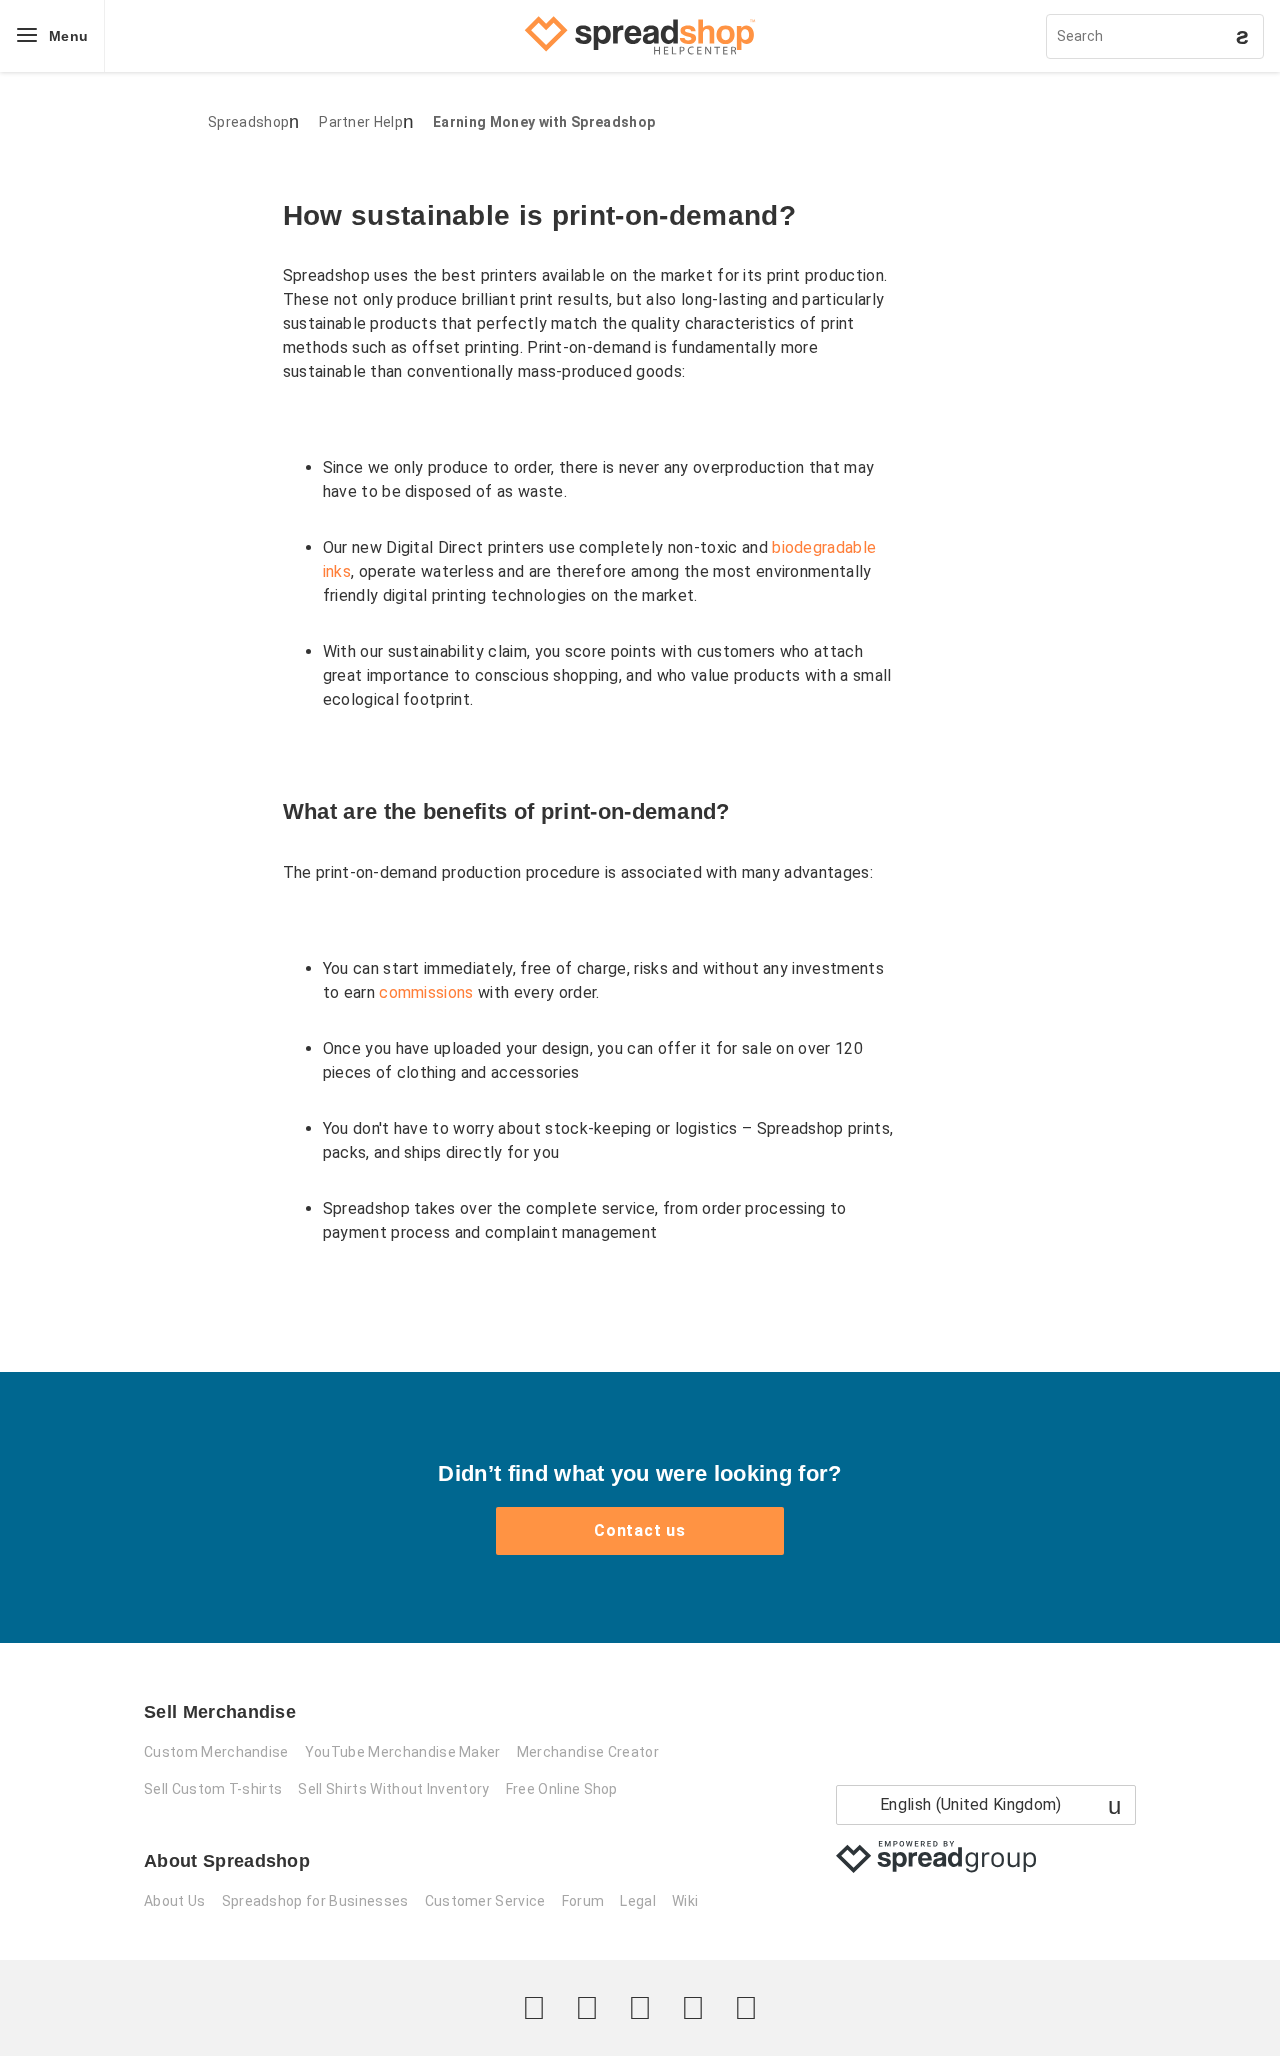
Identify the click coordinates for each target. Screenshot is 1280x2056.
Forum (583, 1901)
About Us (175, 1901)
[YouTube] (746, 2008)
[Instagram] (640, 2008)
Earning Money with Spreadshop (544, 122)
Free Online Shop (562, 1789)
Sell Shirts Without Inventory (393, 1789)
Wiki (685, 1901)
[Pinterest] (693, 2008)
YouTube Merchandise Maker (403, 1752)
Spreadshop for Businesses (315, 1901)
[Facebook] (587, 2008)
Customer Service (485, 1901)
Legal (638, 1901)
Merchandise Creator (588, 1752)
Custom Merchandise (216, 1752)
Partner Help (361, 122)
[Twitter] (534, 2008)
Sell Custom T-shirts (213, 1789)
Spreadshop (248, 122)
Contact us (640, 1530)
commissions (426, 992)
